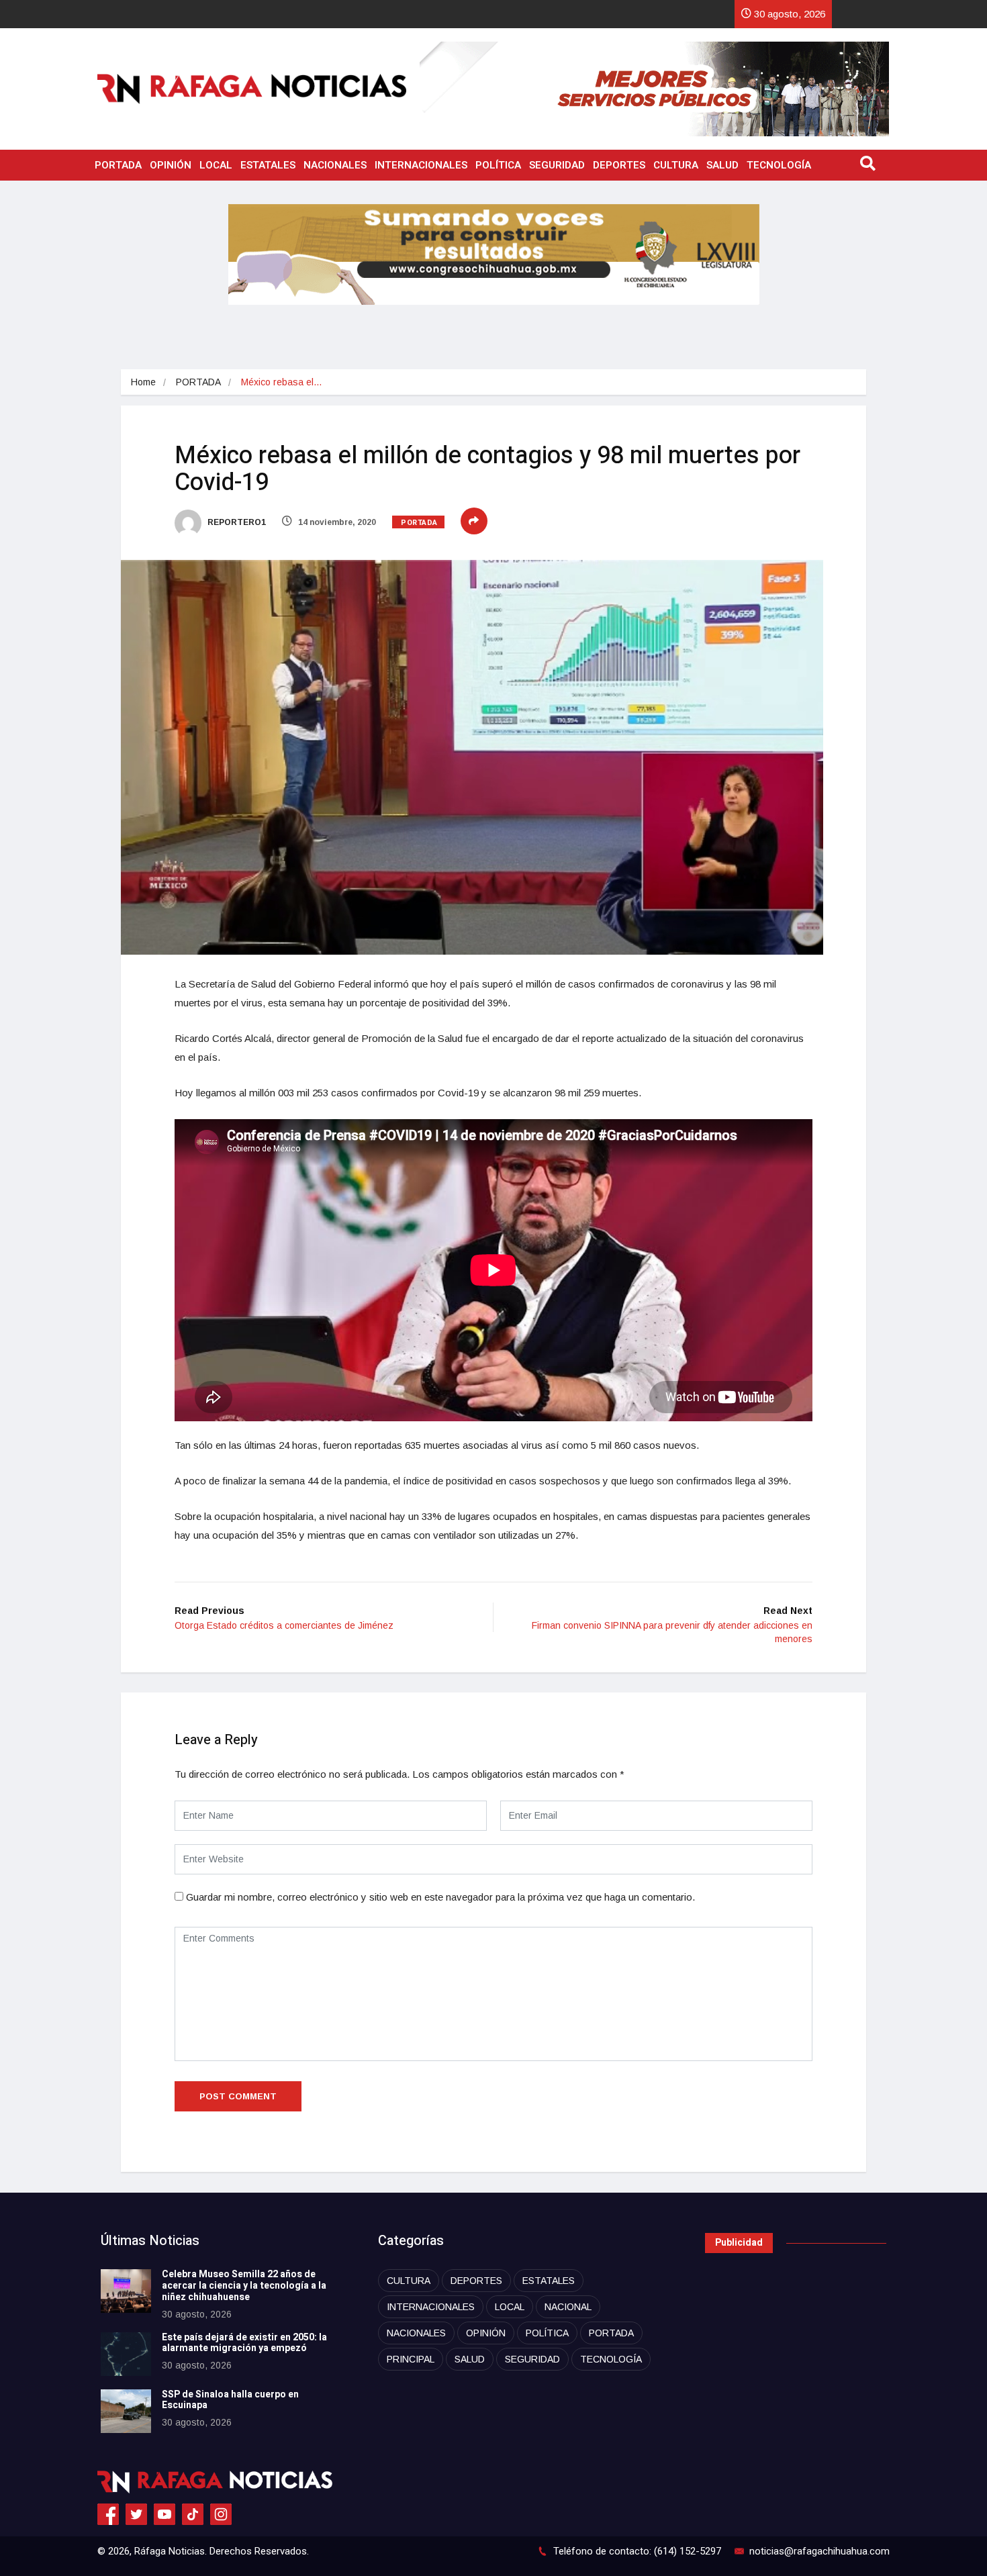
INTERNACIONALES (421, 165)
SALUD (722, 165)
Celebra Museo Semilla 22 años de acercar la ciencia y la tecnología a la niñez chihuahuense (244, 2286)
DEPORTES (619, 165)
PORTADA (118, 165)
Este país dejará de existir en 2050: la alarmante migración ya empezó (244, 2343)
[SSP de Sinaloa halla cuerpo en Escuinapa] (126, 2411)
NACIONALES (335, 165)
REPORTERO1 (236, 522)
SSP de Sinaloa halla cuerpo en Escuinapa (230, 2400)
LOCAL (216, 165)
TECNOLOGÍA (779, 165)
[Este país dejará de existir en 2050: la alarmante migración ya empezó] (126, 2354)
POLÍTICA (498, 165)
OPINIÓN (171, 165)
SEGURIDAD (557, 165)
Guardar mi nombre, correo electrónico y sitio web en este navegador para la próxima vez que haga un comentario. (440, 1897)
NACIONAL (568, 2307)
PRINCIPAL (411, 2359)
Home (143, 382)
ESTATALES (268, 165)
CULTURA (676, 165)
